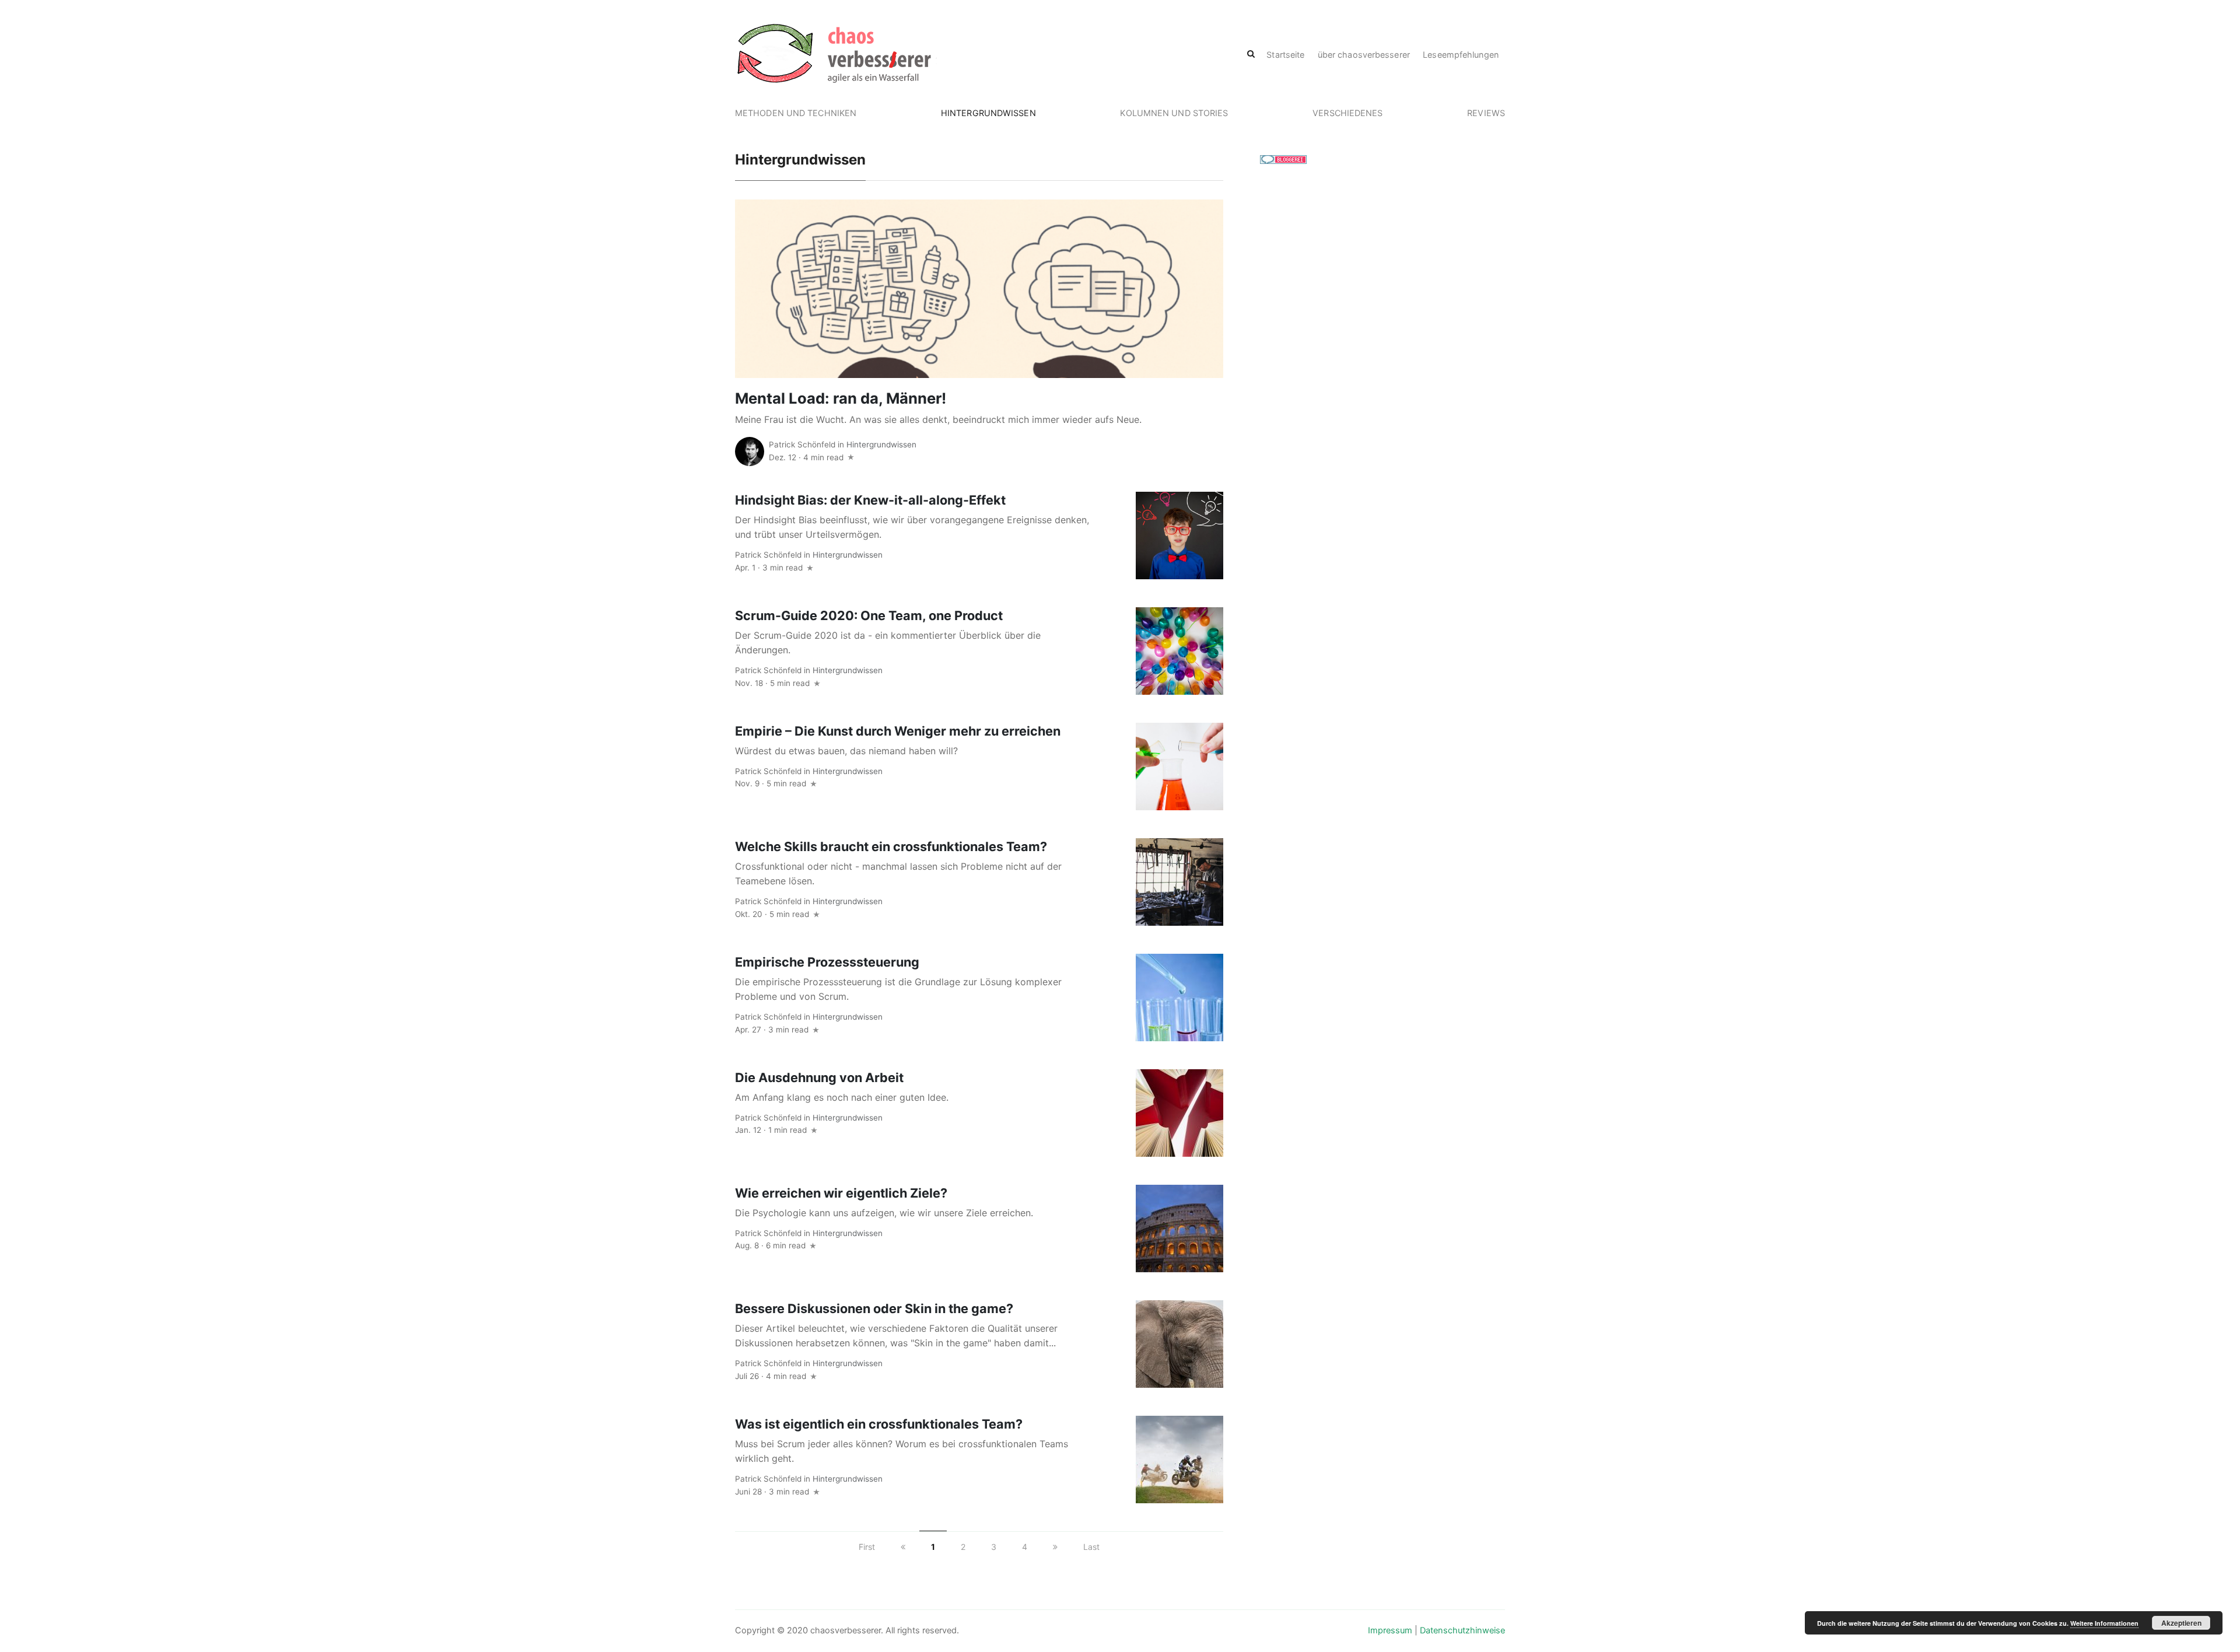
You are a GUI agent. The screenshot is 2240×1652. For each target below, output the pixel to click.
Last (1091, 1547)
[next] (1055, 1547)
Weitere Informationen (2104, 1623)
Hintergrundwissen (988, 113)
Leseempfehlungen (1461, 55)
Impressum (1390, 1630)
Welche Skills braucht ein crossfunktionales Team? (891, 846)
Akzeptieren (2181, 1623)
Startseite (1285, 55)
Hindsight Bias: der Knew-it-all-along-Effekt (870, 500)
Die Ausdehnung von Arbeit (819, 1077)
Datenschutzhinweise (1462, 1630)
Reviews (1486, 113)
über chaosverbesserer (1364, 55)
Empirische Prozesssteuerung (827, 962)
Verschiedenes (1347, 113)
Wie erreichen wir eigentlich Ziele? (841, 1193)
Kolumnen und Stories (1174, 113)
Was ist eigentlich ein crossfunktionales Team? (879, 1424)
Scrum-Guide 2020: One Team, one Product (869, 615)
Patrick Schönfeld (802, 444)
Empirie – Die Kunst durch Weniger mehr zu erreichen (898, 731)
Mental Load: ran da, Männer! (841, 398)
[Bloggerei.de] (1283, 159)
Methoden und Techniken (796, 113)
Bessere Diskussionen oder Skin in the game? (874, 1308)
